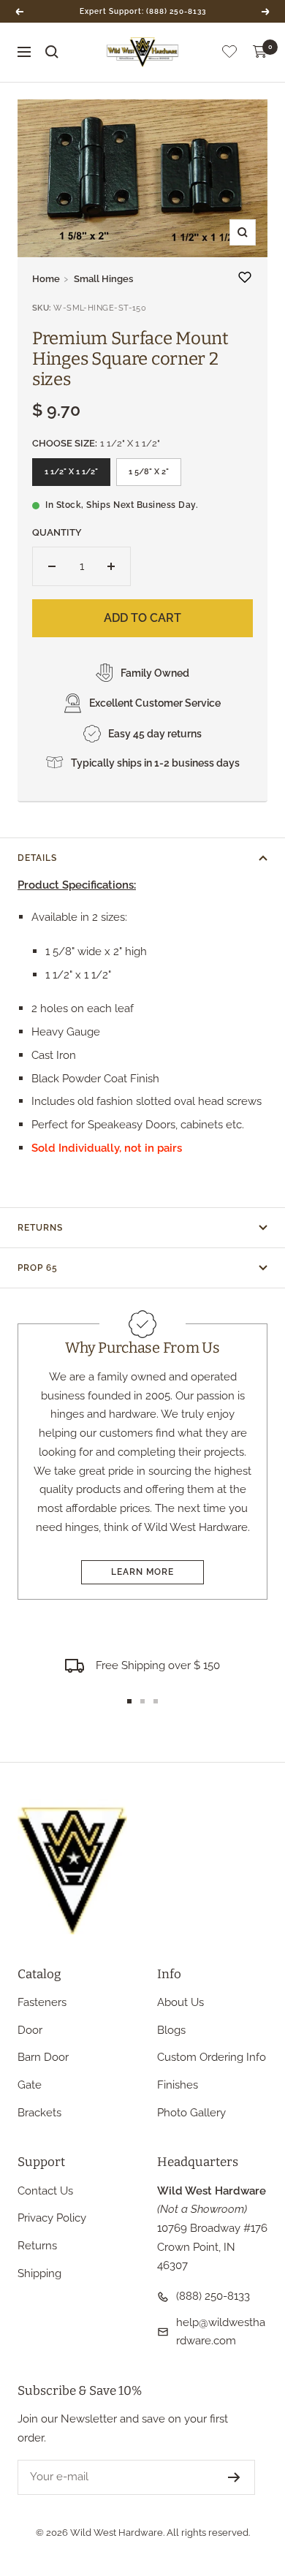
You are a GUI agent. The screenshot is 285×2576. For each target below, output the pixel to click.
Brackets (39, 2113)
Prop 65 (38, 1268)
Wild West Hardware (117, 2533)
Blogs (171, 2030)
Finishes (178, 2085)
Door (30, 2030)
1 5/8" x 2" (149, 472)
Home (46, 279)
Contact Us (45, 2191)
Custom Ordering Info (212, 2057)
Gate (30, 2085)
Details (37, 858)
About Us (180, 2002)
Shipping (39, 2273)
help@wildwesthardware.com (221, 2332)
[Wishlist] (229, 54)
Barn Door (43, 2057)
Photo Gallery (191, 2113)
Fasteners (42, 2002)
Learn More (142, 1572)
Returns (40, 1228)
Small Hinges (103, 279)
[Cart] (260, 52)
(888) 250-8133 (213, 2296)
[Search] (52, 52)
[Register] (234, 2477)
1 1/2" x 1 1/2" (71, 472)
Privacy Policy (52, 2218)
